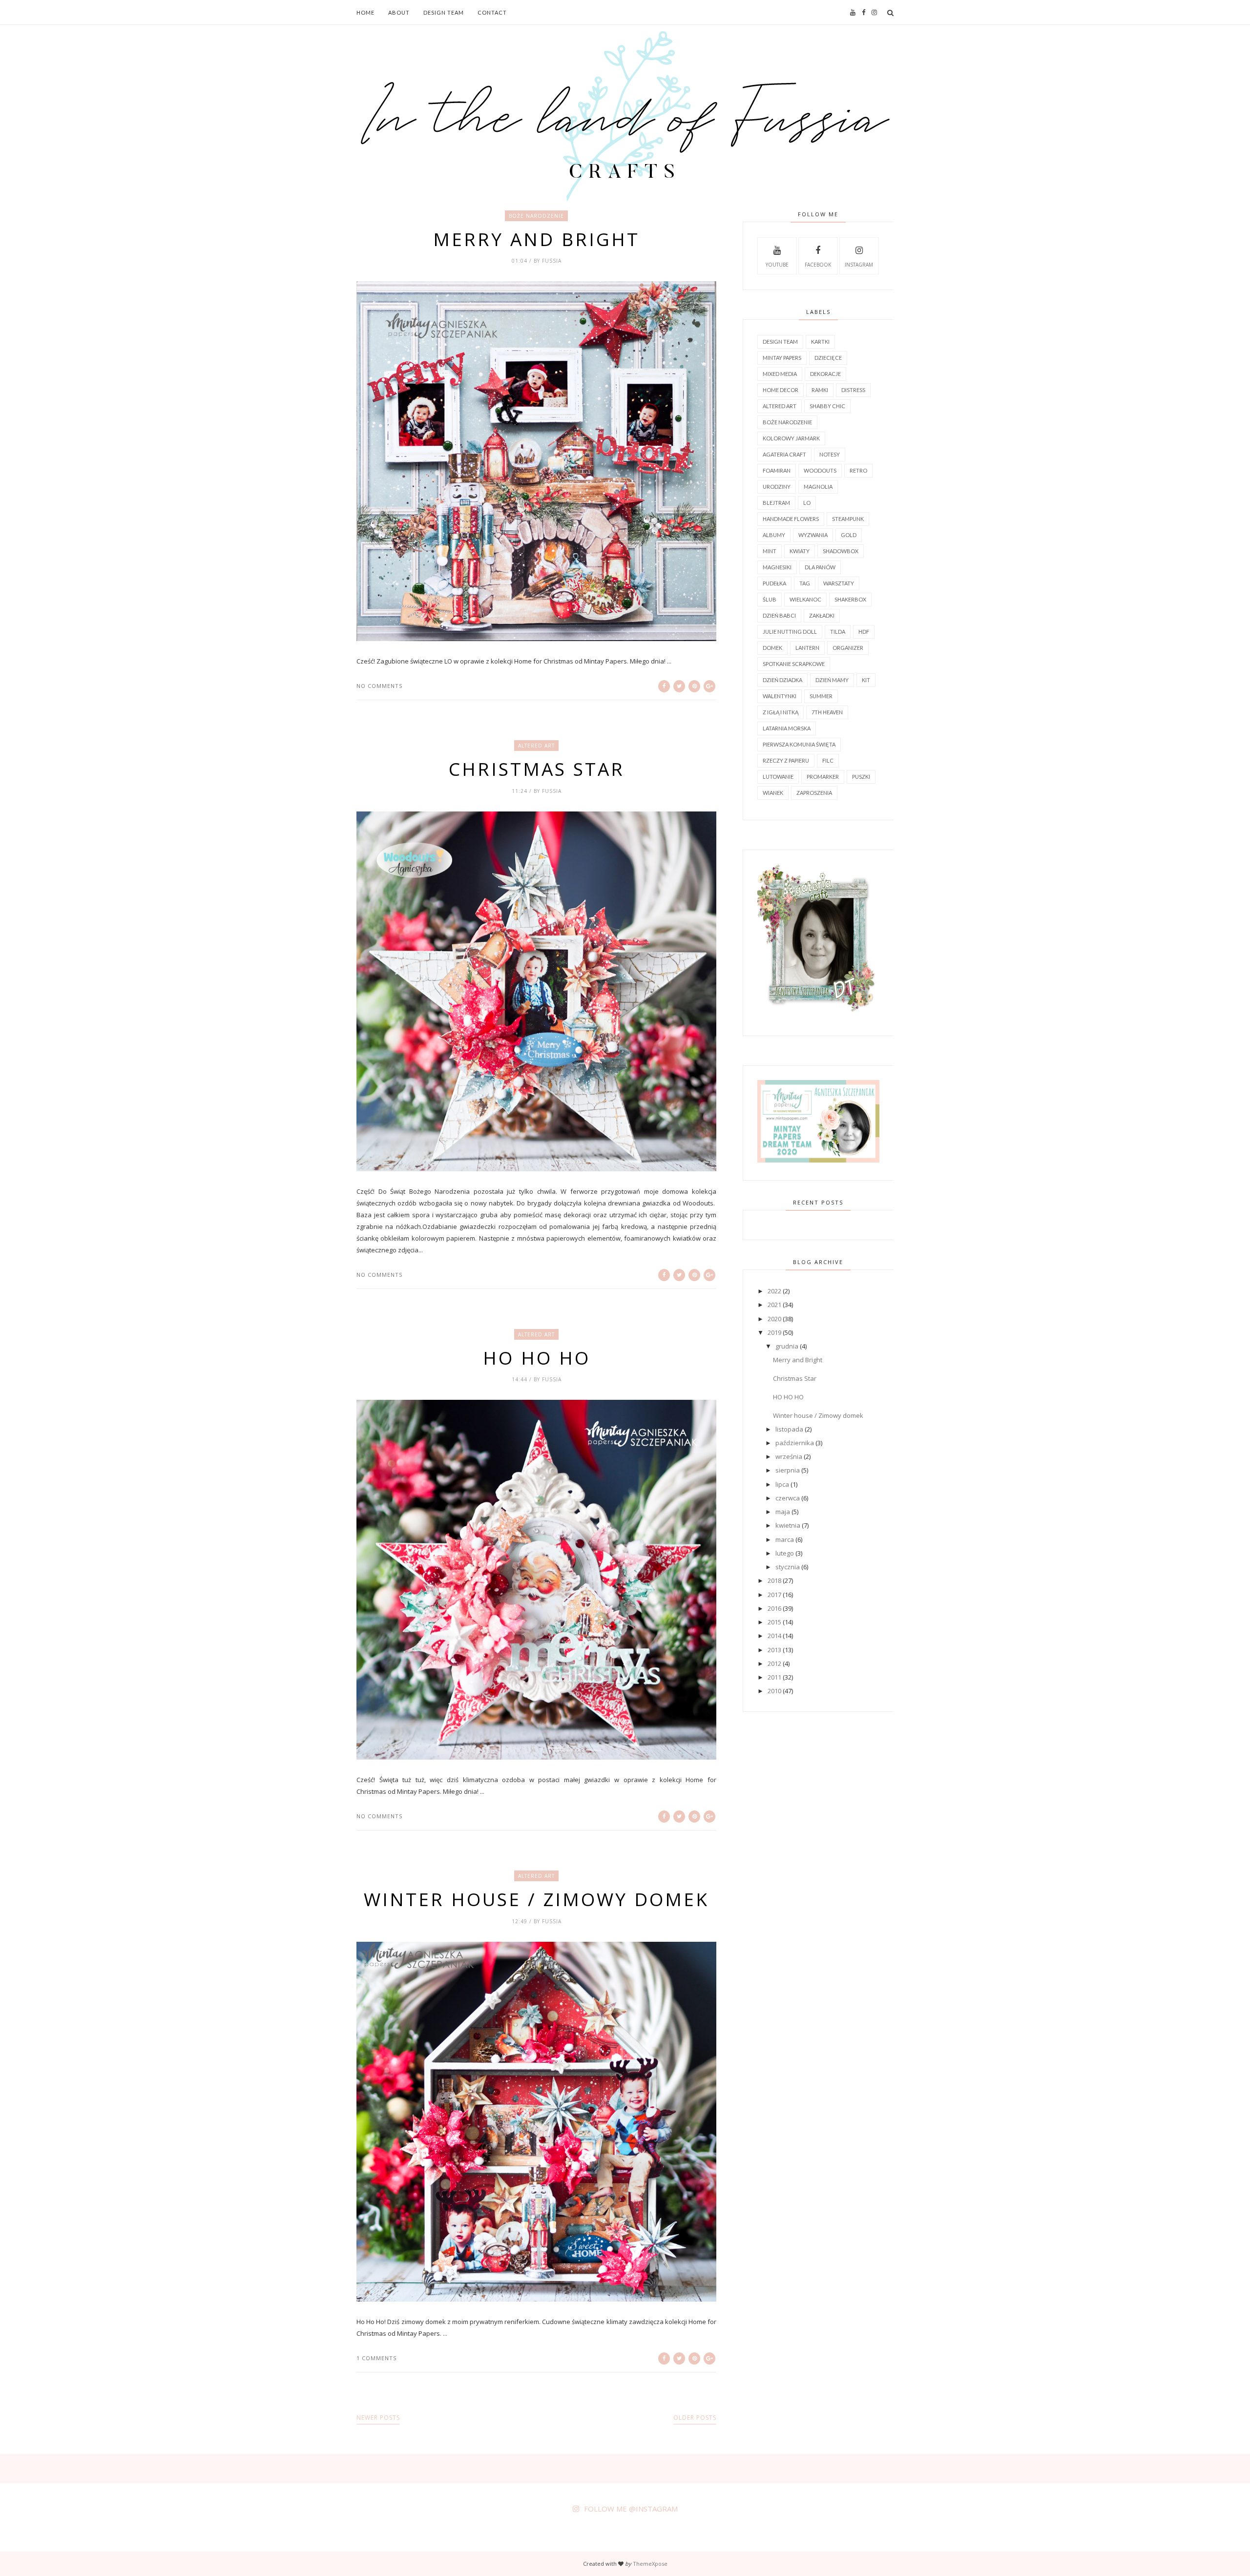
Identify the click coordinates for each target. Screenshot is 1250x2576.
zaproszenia (814, 793)
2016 (774, 1608)
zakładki (822, 615)
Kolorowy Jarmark (791, 438)
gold (849, 535)
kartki (820, 342)
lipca (782, 1484)
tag (805, 583)
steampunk (848, 519)
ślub (770, 599)
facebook (818, 265)
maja (783, 1512)
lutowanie (778, 777)
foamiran (777, 470)
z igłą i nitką (781, 712)
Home (365, 12)
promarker (823, 777)
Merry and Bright (536, 239)
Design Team (444, 12)
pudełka (774, 583)
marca (785, 1539)
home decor (781, 390)
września (789, 1456)
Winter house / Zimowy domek (536, 1899)
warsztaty (839, 583)
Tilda (838, 632)
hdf (864, 632)
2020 (774, 1319)
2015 (774, 1622)
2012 (774, 1663)
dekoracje (825, 374)
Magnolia (818, 487)
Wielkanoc (805, 599)
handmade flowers (791, 519)
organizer (848, 648)
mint (770, 551)
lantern (807, 648)
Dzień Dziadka (782, 680)
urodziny (777, 487)
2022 (774, 1291)
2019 (774, 1332)
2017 (774, 1595)
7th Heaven (827, 712)
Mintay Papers (782, 358)
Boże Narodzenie (536, 216)
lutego (785, 1553)
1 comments (376, 2358)
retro (858, 470)
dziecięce (828, 358)
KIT (866, 680)
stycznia (788, 1567)
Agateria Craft (784, 454)
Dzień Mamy (832, 680)
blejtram (776, 503)
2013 (774, 1650)
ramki (820, 390)
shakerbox (850, 599)
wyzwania (813, 535)
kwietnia (788, 1525)
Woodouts (820, 470)
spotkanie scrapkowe (794, 664)
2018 (774, 1580)
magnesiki (777, 567)
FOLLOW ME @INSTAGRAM (631, 2509)
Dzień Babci (779, 615)
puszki (861, 777)
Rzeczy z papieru (786, 760)
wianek (773, 793)
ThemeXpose (650, 2564)
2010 (774, 1691)
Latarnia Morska (787, 728)
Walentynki (780, 696)
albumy (774, 535)
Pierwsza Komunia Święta (799, 744)
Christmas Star (537, 769)
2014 (774, 1636)
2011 (774, 1677)
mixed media (780, 374)
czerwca (788, 1498)
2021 (774, 1305)
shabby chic (827, 406)
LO (807, 503)
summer (821, 696)
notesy (830, 454)
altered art (536, 746)
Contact (492, 12)
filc (828, 760)
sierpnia (788, 1470)
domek (772, 648)
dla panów (820, 567)
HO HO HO (537, 1358)
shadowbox (841, 551)
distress (853, 390)
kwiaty (800, 551)
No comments (379, 686)
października (795, 1443)
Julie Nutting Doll (790, 632)
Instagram (859, 265)
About (399, 12)
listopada (789, 1429)
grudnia (787, 1346)
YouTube (777, 265)
